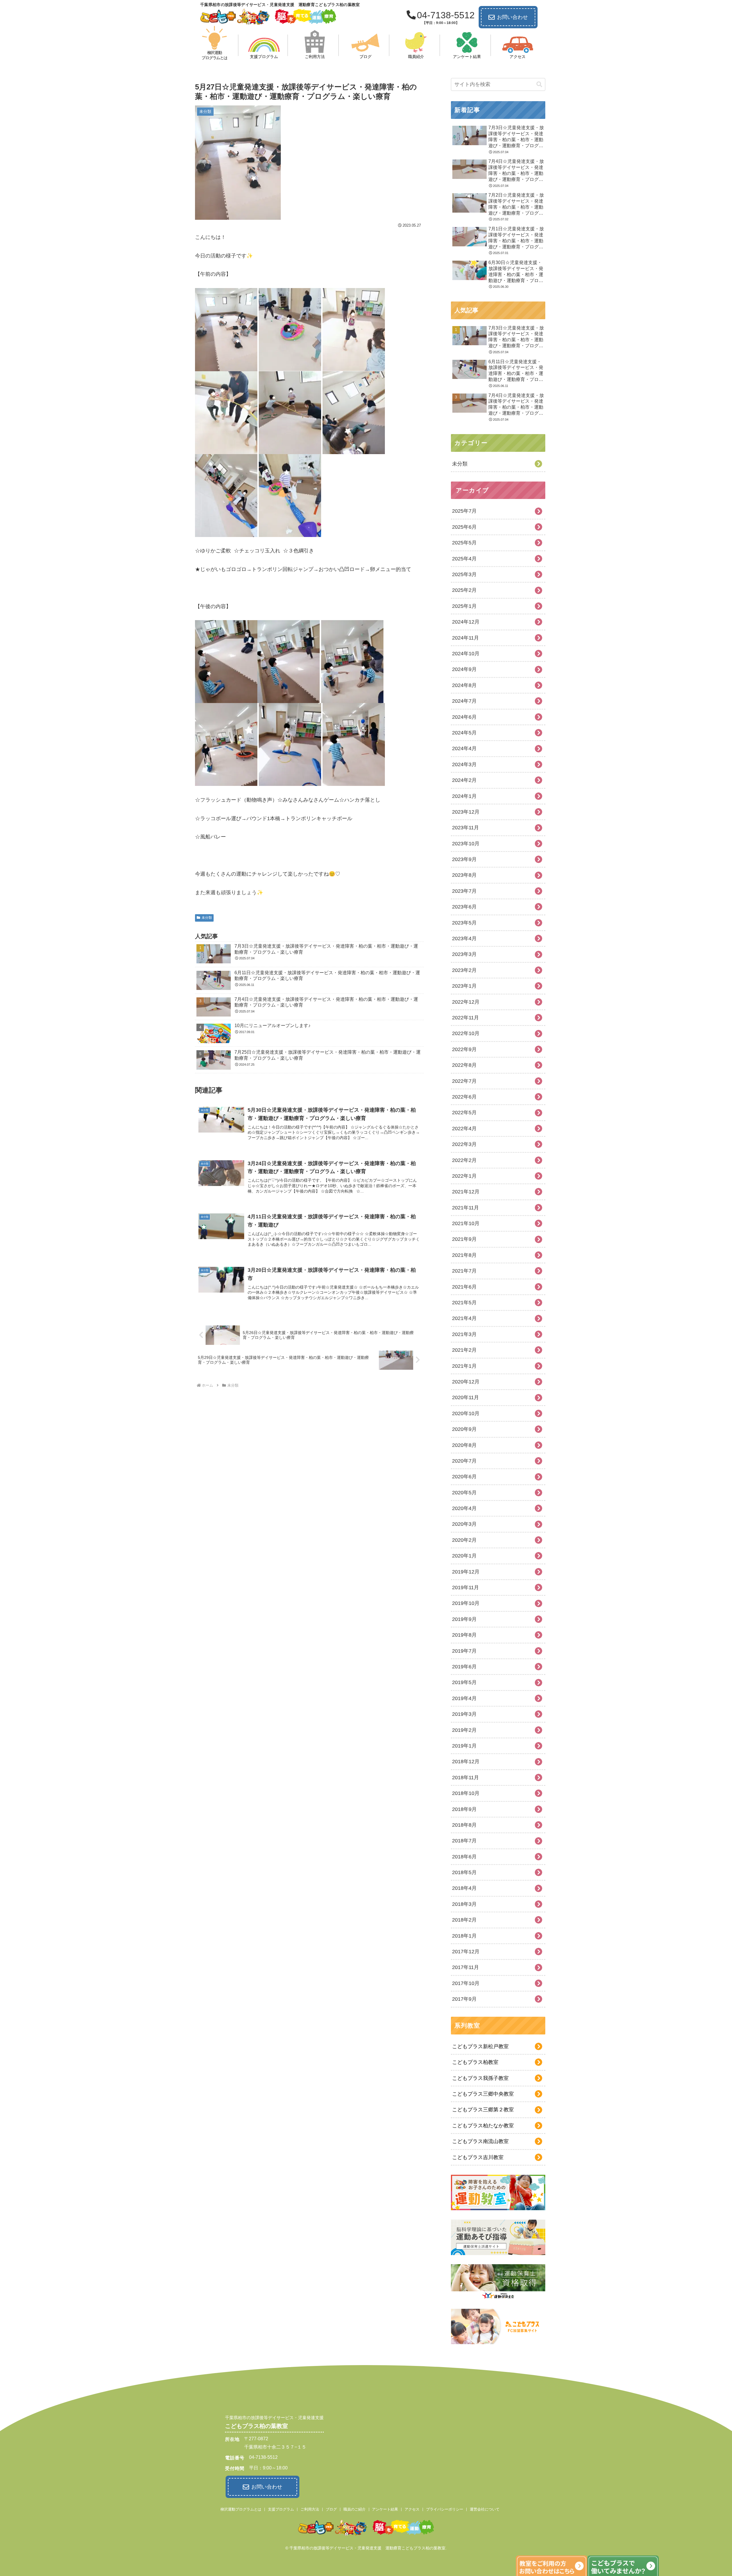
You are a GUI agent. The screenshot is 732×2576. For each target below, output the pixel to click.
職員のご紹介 (355, 2509)
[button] (539, 84)
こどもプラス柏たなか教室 (483, 2126)
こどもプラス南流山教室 (480, 2141)
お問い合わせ (512, 17)
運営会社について (485, 2509)
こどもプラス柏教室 (475, 2062)
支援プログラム (281, 2509)
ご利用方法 (310, 2509)
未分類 (207, 918)
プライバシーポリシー (445, 2509)
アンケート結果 (385, 2509)
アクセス (412, 2509)
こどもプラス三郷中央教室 (483, 2094)
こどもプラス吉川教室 (478, 2157)
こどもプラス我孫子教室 (480, 2078)
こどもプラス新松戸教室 (480, 2046)
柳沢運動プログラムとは (241, 2509)
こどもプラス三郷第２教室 (483, 2110)
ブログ (331, 2509)
